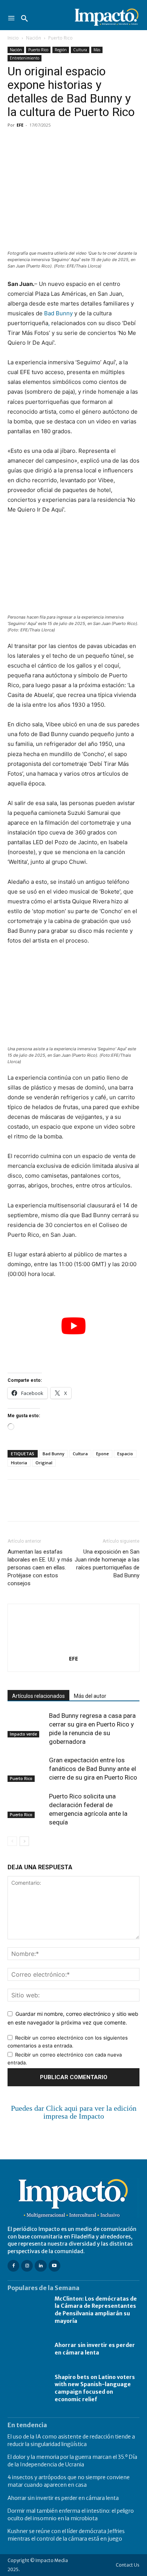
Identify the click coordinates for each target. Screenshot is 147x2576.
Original (44, 1463)
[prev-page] (12, 1841)
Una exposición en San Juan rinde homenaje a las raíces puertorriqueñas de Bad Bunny (107, 1564)
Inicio (13, 38)
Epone (103, 1454)
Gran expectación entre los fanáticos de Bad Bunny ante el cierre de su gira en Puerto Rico (93, 1769)
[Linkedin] (84, 142)
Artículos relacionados (38, 1696)
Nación (34, 38)
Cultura (80, 50)
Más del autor (90, 1696)
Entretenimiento (24, 58)
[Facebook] (15, 142)
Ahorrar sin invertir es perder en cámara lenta (95, 2349)
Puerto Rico (60, 38)
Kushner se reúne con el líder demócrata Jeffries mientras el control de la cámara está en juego (66, 2535)
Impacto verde (23, 1734)
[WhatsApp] (67, 142)
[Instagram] (27, 2266)
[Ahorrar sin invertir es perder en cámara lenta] (27, 2349)
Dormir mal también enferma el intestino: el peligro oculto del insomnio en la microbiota (71, 2515)
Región (61, 50)
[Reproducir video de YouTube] (73, 1326)
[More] (102, 142)
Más (97, 50)
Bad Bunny (58, 313)
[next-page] (24, 1841)
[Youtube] (54, 2266)
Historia (19, 1463)
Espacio (125, 1454)
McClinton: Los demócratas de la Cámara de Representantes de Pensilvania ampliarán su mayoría (96, 2310)
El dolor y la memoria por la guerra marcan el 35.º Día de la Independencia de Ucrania (72, 2461)
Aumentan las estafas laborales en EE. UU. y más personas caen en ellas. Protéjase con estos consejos (40, 1568)
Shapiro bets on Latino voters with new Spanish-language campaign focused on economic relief (95, 2388)
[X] (32, 142)
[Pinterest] (50, 142)
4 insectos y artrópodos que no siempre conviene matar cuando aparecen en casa (69, 2481)
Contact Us (128, 2565)
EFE (20, 125)
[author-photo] (73, 1648)
